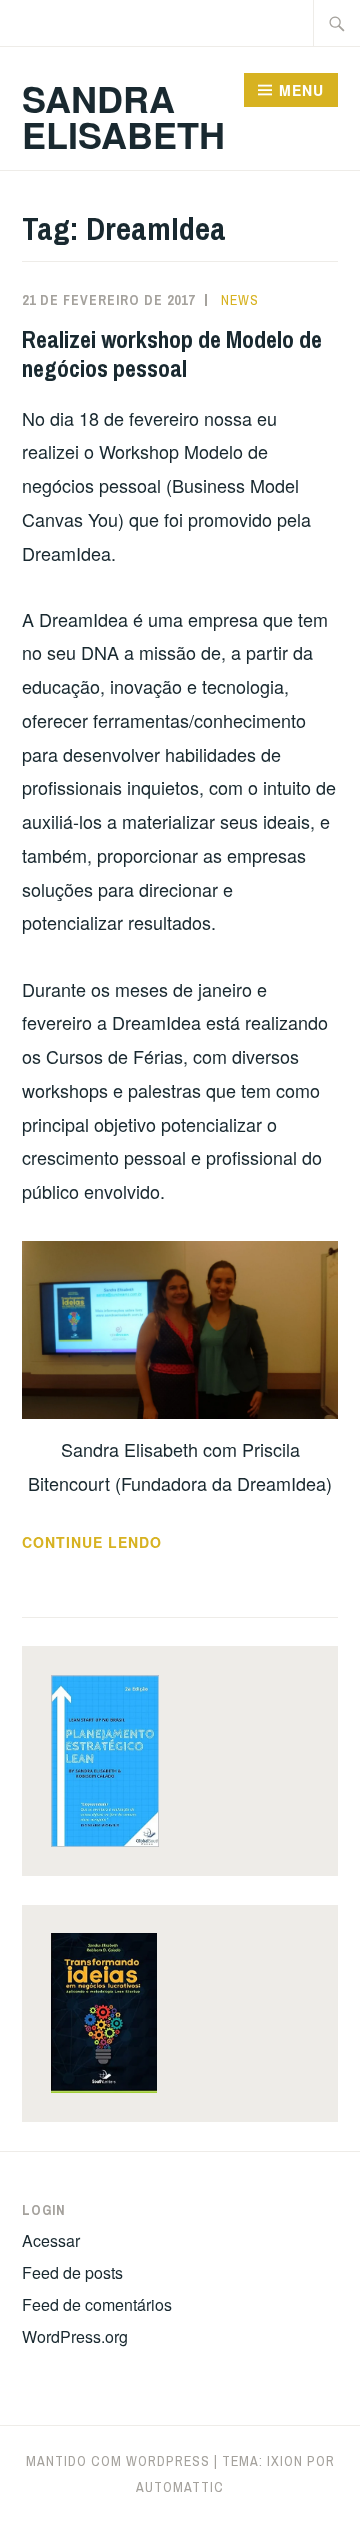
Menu (301, 90)
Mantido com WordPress (118, 2461)
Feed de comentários (97, 2304)
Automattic (180, 2487)
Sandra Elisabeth (123, 116)
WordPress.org (75, 2336)
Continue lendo (139, 1543)
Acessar (51, 2240)
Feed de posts (72, 2272)
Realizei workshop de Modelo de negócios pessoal (172, 353)
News (240, 300)
